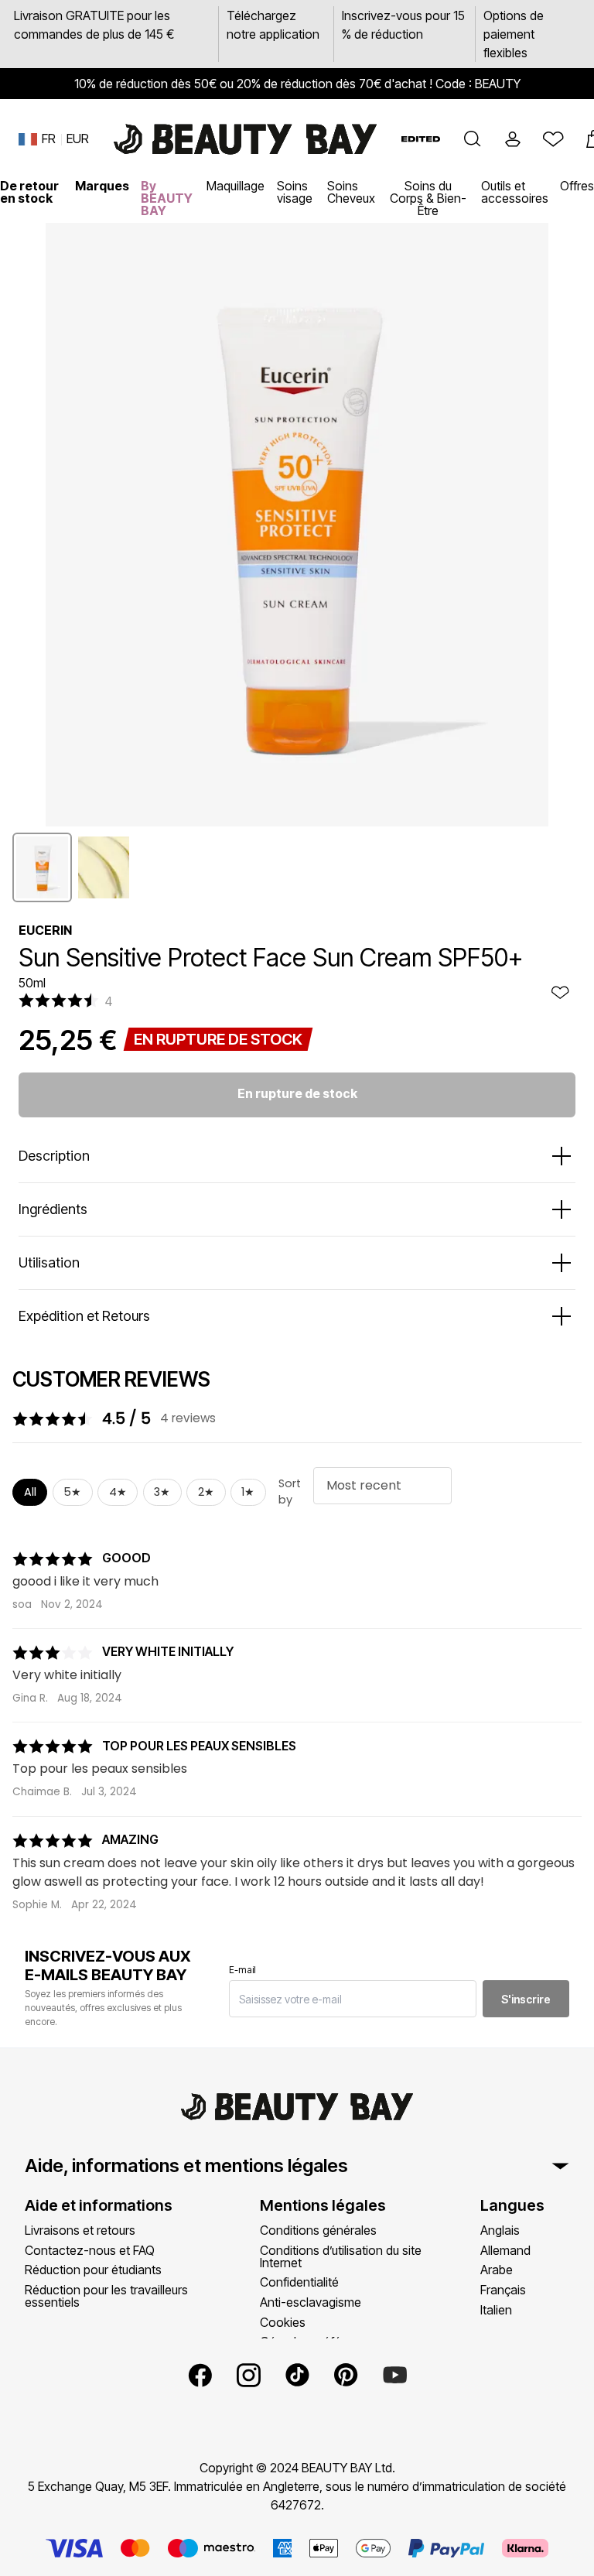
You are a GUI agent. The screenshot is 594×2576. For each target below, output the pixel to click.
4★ (118, 1492)
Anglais (500, 2230)
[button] (473, 139)
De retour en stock (29, 192)
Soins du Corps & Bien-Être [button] (428, 198)
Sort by (290, 1492)
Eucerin (45, 930)
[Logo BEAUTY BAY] (245, 139)
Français (503, 2290)
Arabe (497, 2270)
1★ (248, 1492)
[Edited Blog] (421, 139)
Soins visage (295, 192)
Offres (577, 186)
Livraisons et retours (80, 2230)
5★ (72, 1492)
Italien (496, 2310)
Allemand (505, 2250)
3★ (162, 1492)
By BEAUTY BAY (167, 198)
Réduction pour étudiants (93, 2270)
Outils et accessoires (515, 192)
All (30, 1492)
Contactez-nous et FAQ (90, 2250)
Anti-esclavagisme (311, 2302)
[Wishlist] (553, 139)
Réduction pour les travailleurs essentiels (106, 2296)
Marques (102, 186)
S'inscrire (526, 1999)
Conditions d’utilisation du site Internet (341, 2256)
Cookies (283, 2322)
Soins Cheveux (351, 192)
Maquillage (236, 186)
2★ (206, 1492)
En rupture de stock (297, 1093)
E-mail (242, 1970)
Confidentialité (299, 2282)
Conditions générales (318, 2230)
